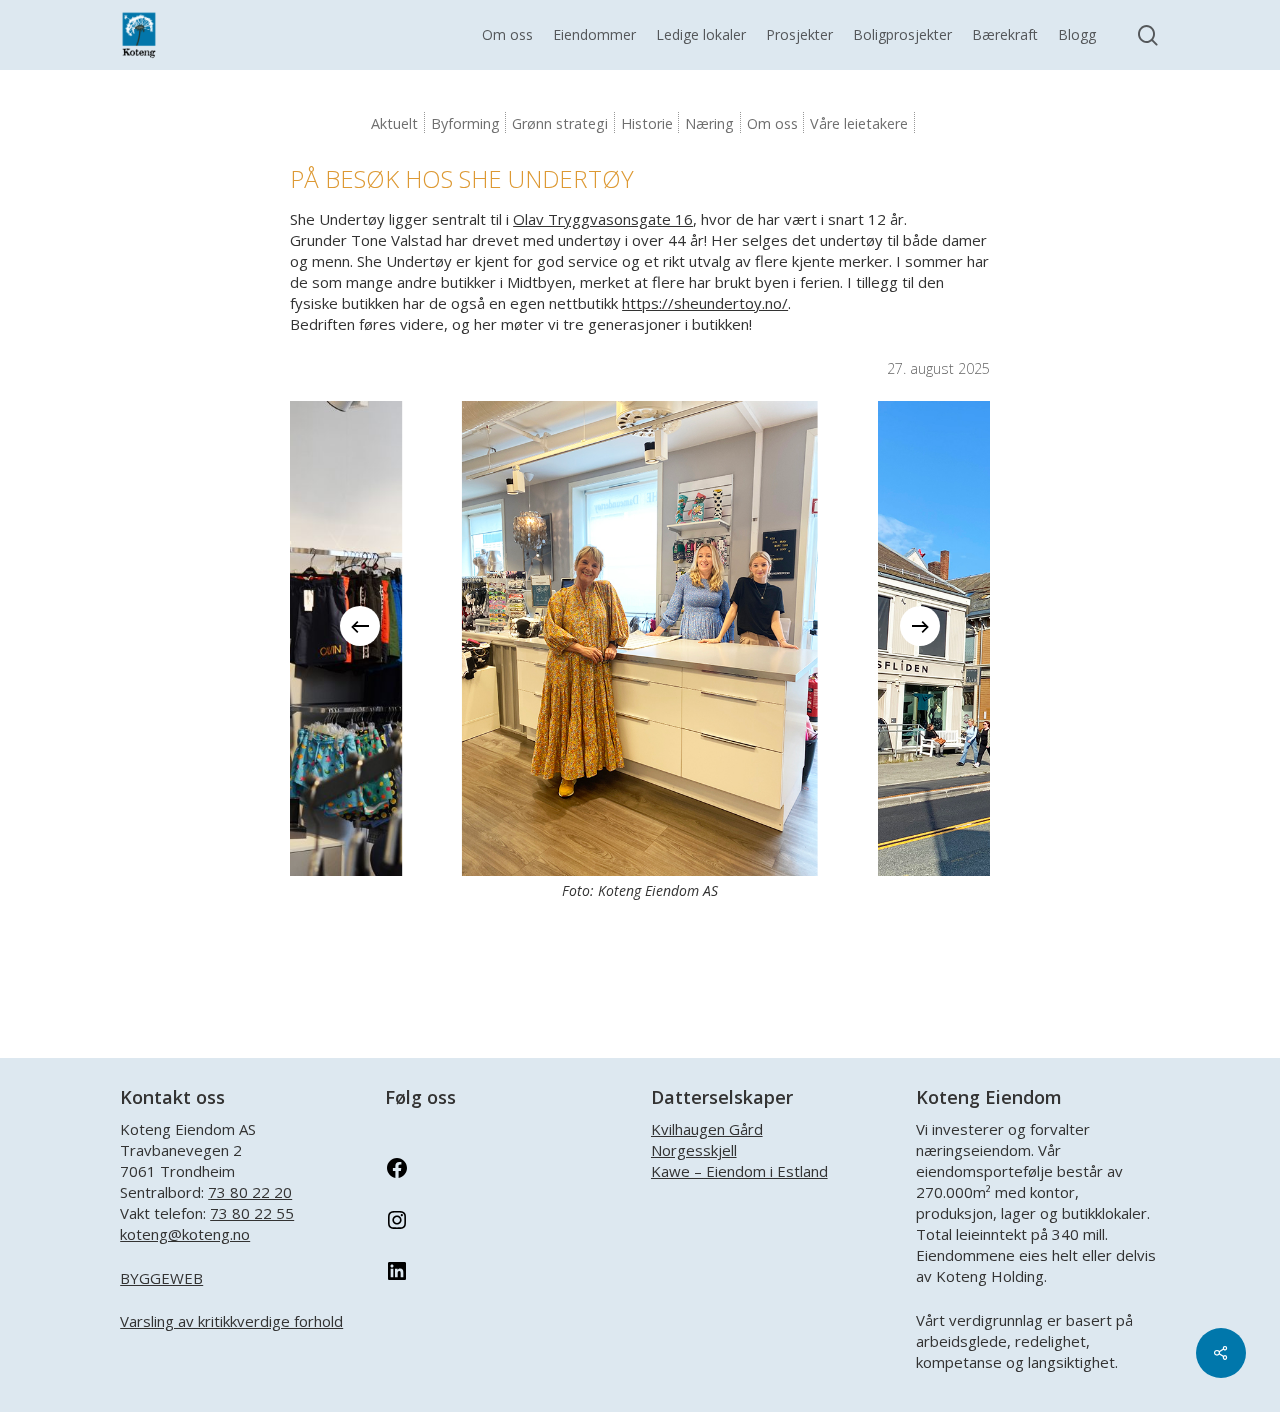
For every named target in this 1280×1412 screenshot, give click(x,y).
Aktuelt (394, 123)
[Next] (920, 626)
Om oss (772, 123)
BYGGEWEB (161, 1278)
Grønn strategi (560, 123)
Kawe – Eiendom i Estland (739, 1171)
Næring (709, 123)
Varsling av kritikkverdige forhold (231, 1321)
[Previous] (360, 626)
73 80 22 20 (250, 1192)
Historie (647, 123)
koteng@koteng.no (185, 1234)
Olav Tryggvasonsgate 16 (603, 219)
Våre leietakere (859, 123)
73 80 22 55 (252, 1213)
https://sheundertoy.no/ (705, 303)
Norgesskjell (694, 1150)
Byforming (465, 123)
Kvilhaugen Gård (707, 1129)
